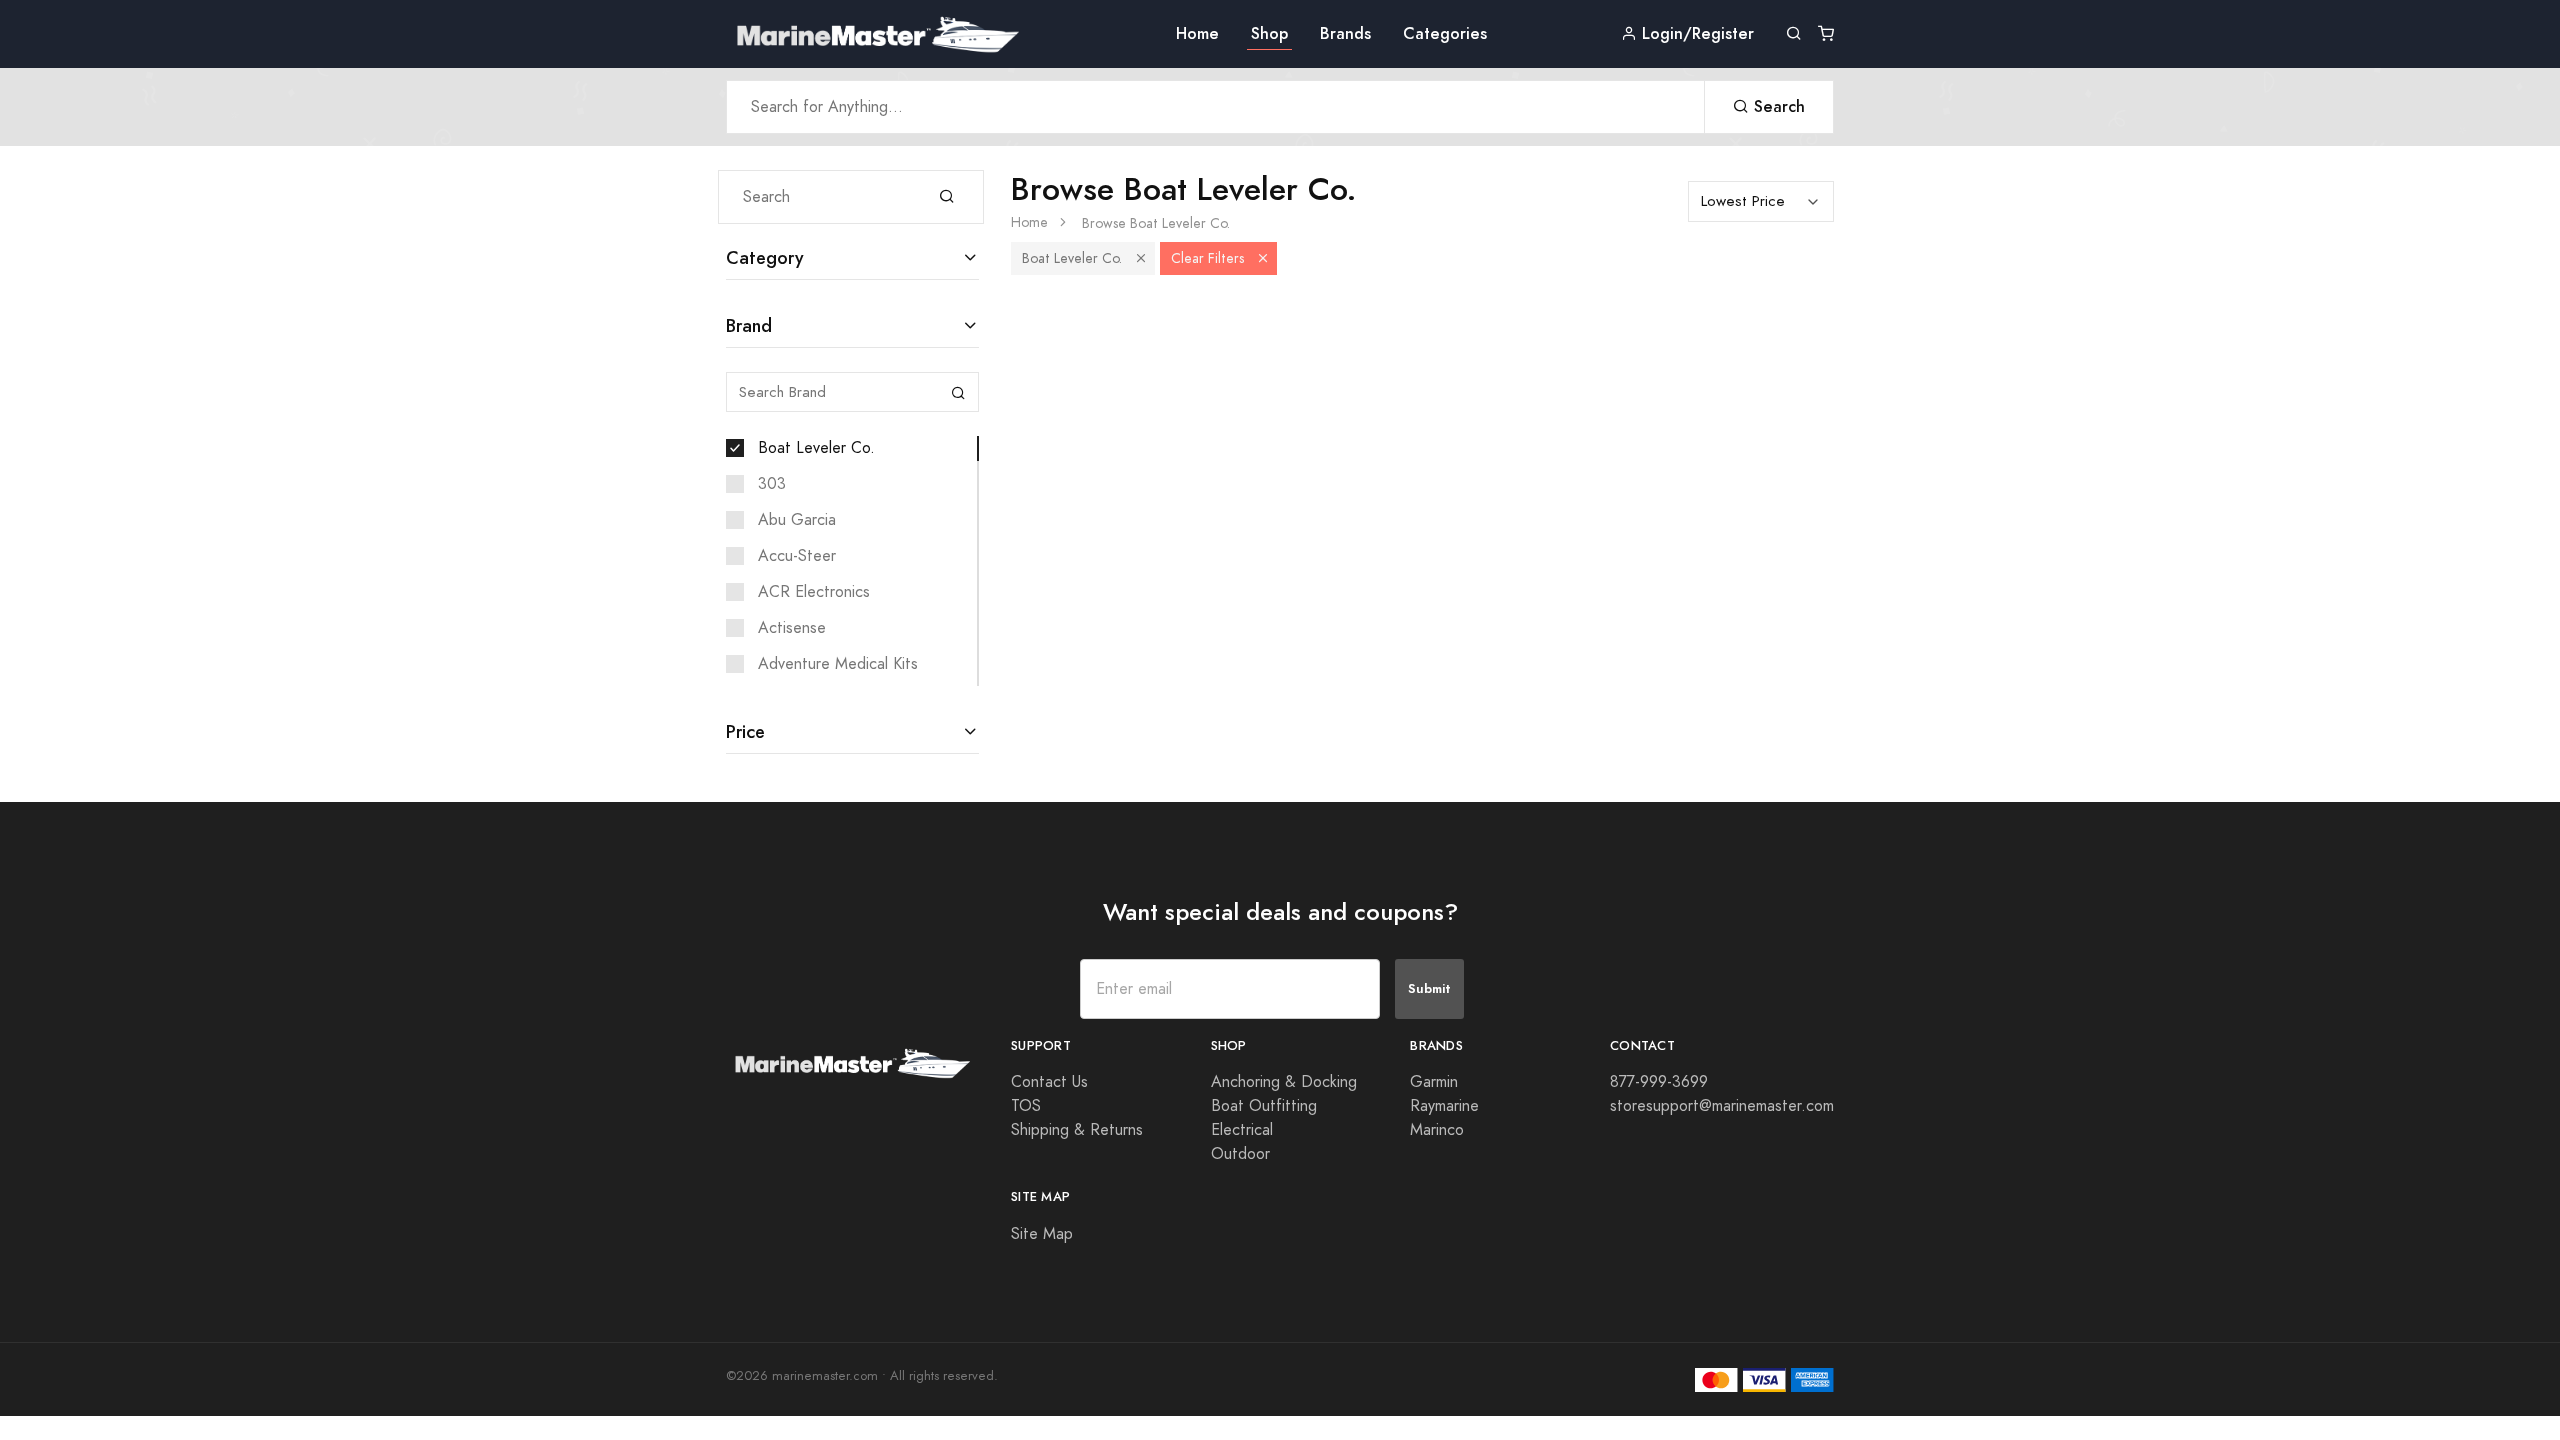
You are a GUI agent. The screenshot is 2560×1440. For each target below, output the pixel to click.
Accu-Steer (797, 556)
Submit (1429, 988)
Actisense (792, 628)
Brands (1345, 33)
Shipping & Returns (1077, 1130)
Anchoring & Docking (1284, 1082)
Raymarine (1444, 1106)
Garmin (1434, 1082)
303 (772, 484)
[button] (1141, 258)
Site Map (1042, 1234)
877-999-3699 (1659, 1082)
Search (1777, 106)
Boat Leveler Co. (816, 448)
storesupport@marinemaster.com (1722, 1106)
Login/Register (1695, 33)
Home (1197, 33)
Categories (1445, 33)
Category (765, 257)
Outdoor (1240, 1154)
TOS (1026, 1106)
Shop (1269, 33)
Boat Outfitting (1264, 1106)
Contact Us (1049, 1082)
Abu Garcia (797, 520)
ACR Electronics (814, 592)
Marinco (1437, 1130)
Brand (749, 325)
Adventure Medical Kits (838, 664)
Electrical (1242, 1130)
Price (745, 731)
